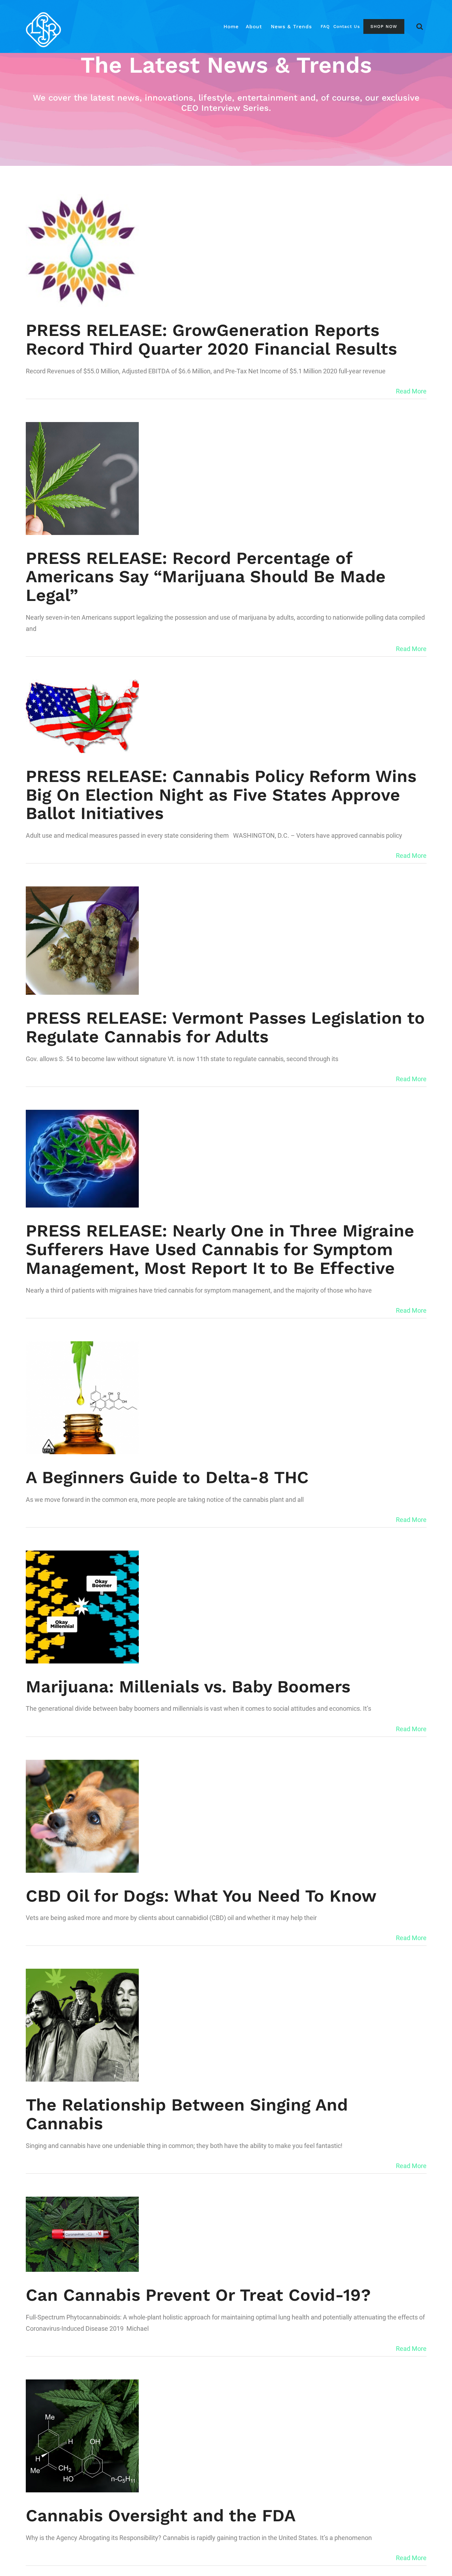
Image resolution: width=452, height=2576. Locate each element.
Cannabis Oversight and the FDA (161, 2515)
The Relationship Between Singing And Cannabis (187, 2114)
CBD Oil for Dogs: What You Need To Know (201, 1896)
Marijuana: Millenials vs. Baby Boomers (188, 1687)
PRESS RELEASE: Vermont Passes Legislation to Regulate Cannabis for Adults (225, 1027)
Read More (411, 391)
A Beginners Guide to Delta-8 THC (167, 1477)
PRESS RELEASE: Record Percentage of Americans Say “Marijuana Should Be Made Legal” (206, 577)
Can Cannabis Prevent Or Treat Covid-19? (198, 2295)
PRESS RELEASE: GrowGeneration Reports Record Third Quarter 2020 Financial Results (211, 339)
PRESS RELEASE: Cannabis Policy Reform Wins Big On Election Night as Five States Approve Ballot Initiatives (221, 795)
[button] (420, 26)
